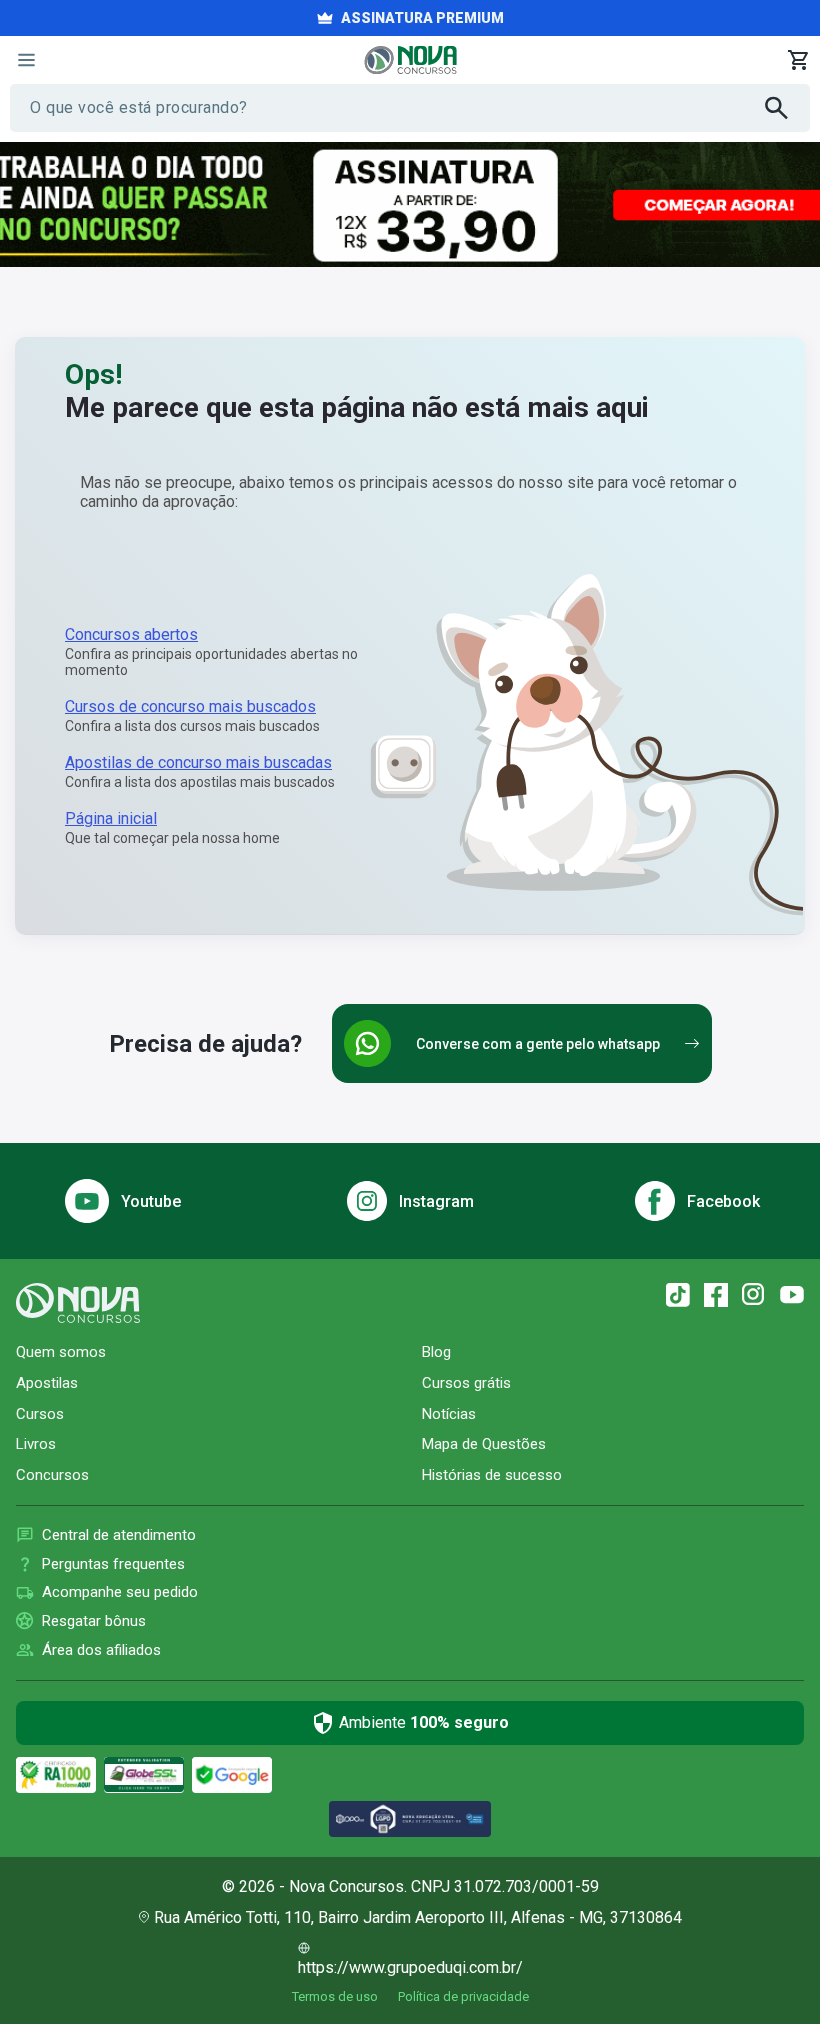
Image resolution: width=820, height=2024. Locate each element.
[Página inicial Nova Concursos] (78, 1303)
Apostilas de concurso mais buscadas (198, 762)
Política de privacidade (463, 1996)
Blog (436, 1352)
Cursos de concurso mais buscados (190, 706)
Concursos (52, 1475)
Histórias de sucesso (492, 1475)
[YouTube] (792, 1295)
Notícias (449, 1414)
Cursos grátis (466, 1383)
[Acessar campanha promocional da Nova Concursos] (410, 204)
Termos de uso (335, 1996)
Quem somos (61, 1352)
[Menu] (26, 60)
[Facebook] (716, 1295)
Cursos (40, 1414)
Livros (36, 1444)
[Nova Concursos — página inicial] (410, 60)
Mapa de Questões (484, 1444)
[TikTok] (678, 1295)
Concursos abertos (131, 634)
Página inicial (111, 818)
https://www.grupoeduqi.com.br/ (410, 1967)
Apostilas (47, 1383)
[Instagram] (754, 1295)
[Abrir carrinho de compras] (798, 60)
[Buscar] (787, 108)
